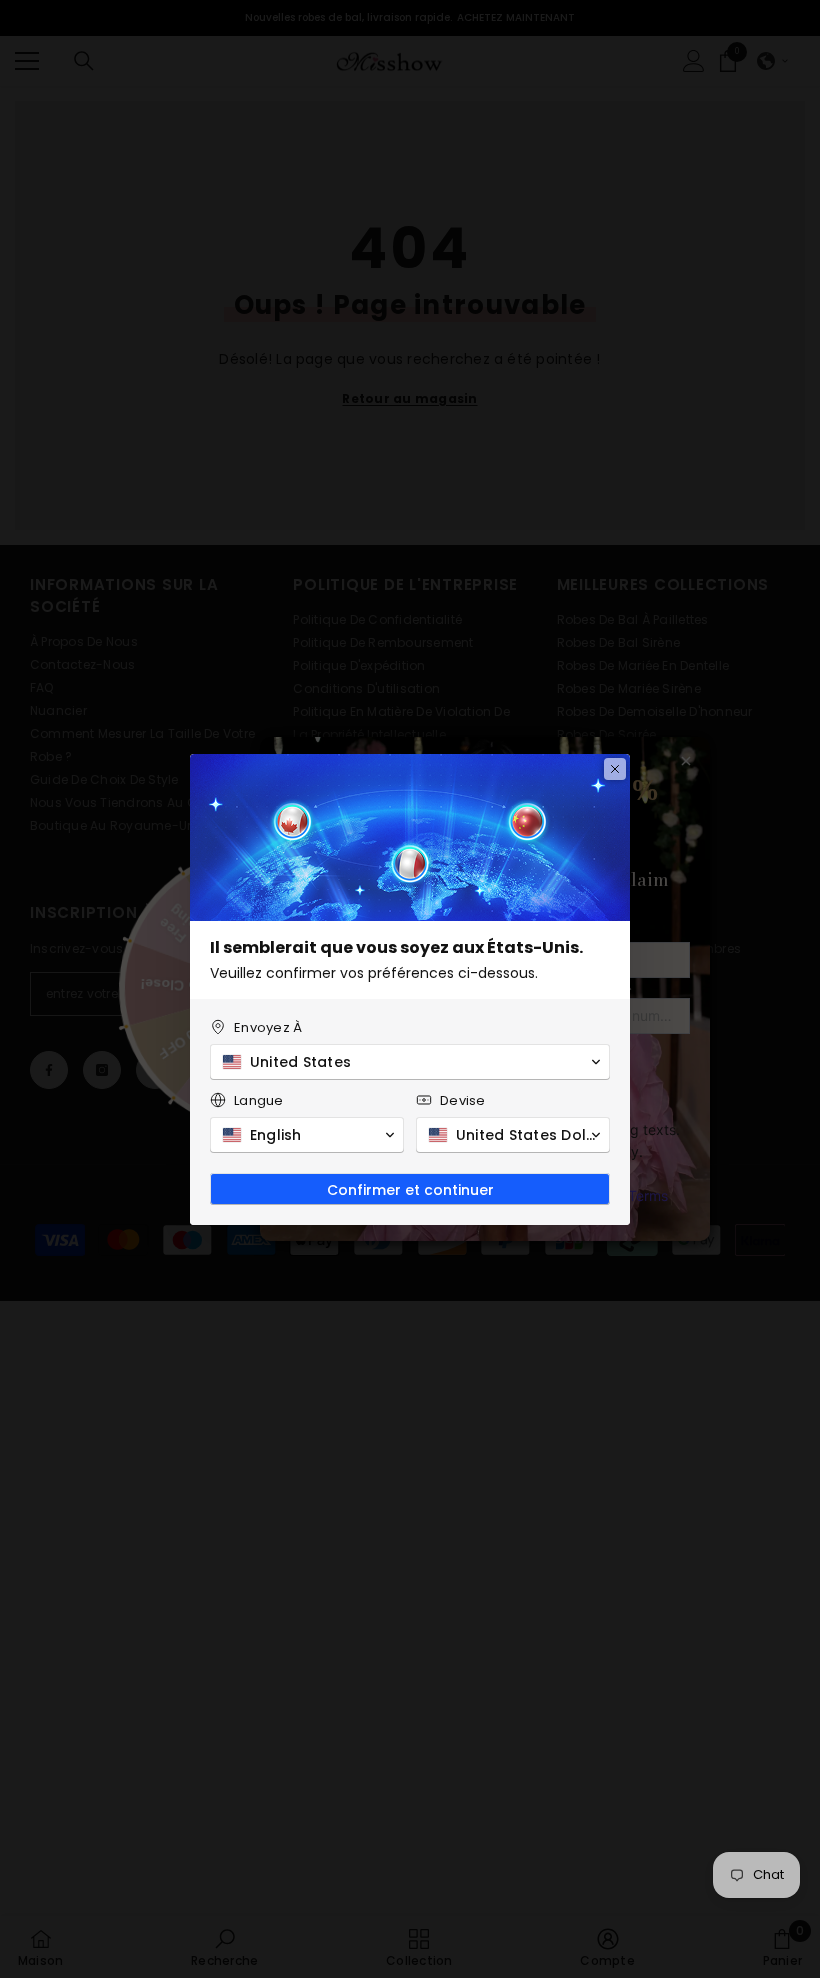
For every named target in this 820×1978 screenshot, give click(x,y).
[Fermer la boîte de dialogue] (615, 769)
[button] (410, 1062)
